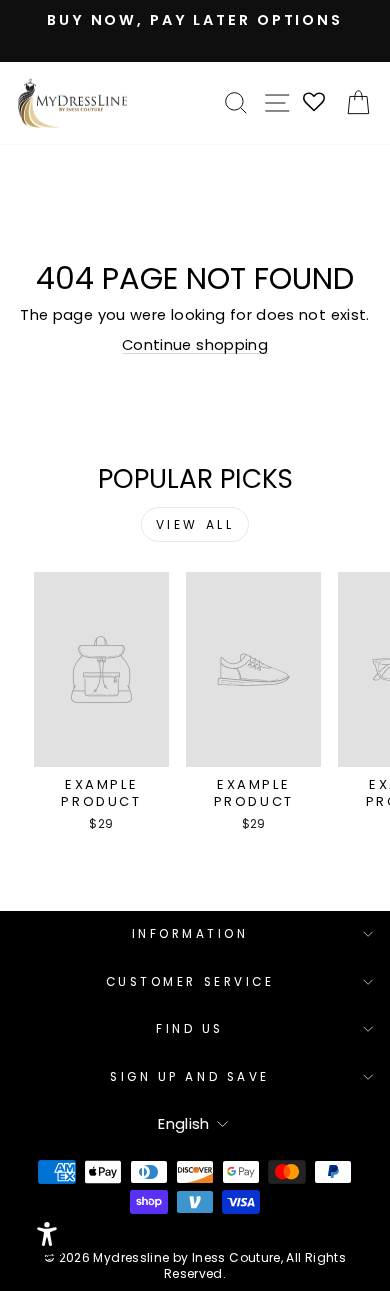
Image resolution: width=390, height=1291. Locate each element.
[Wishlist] (315, 103)
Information (190, 934)
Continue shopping (195, 345)
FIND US (190, 1029)
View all (195, 524)
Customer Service (190, 982)
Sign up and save (190, 1077)
